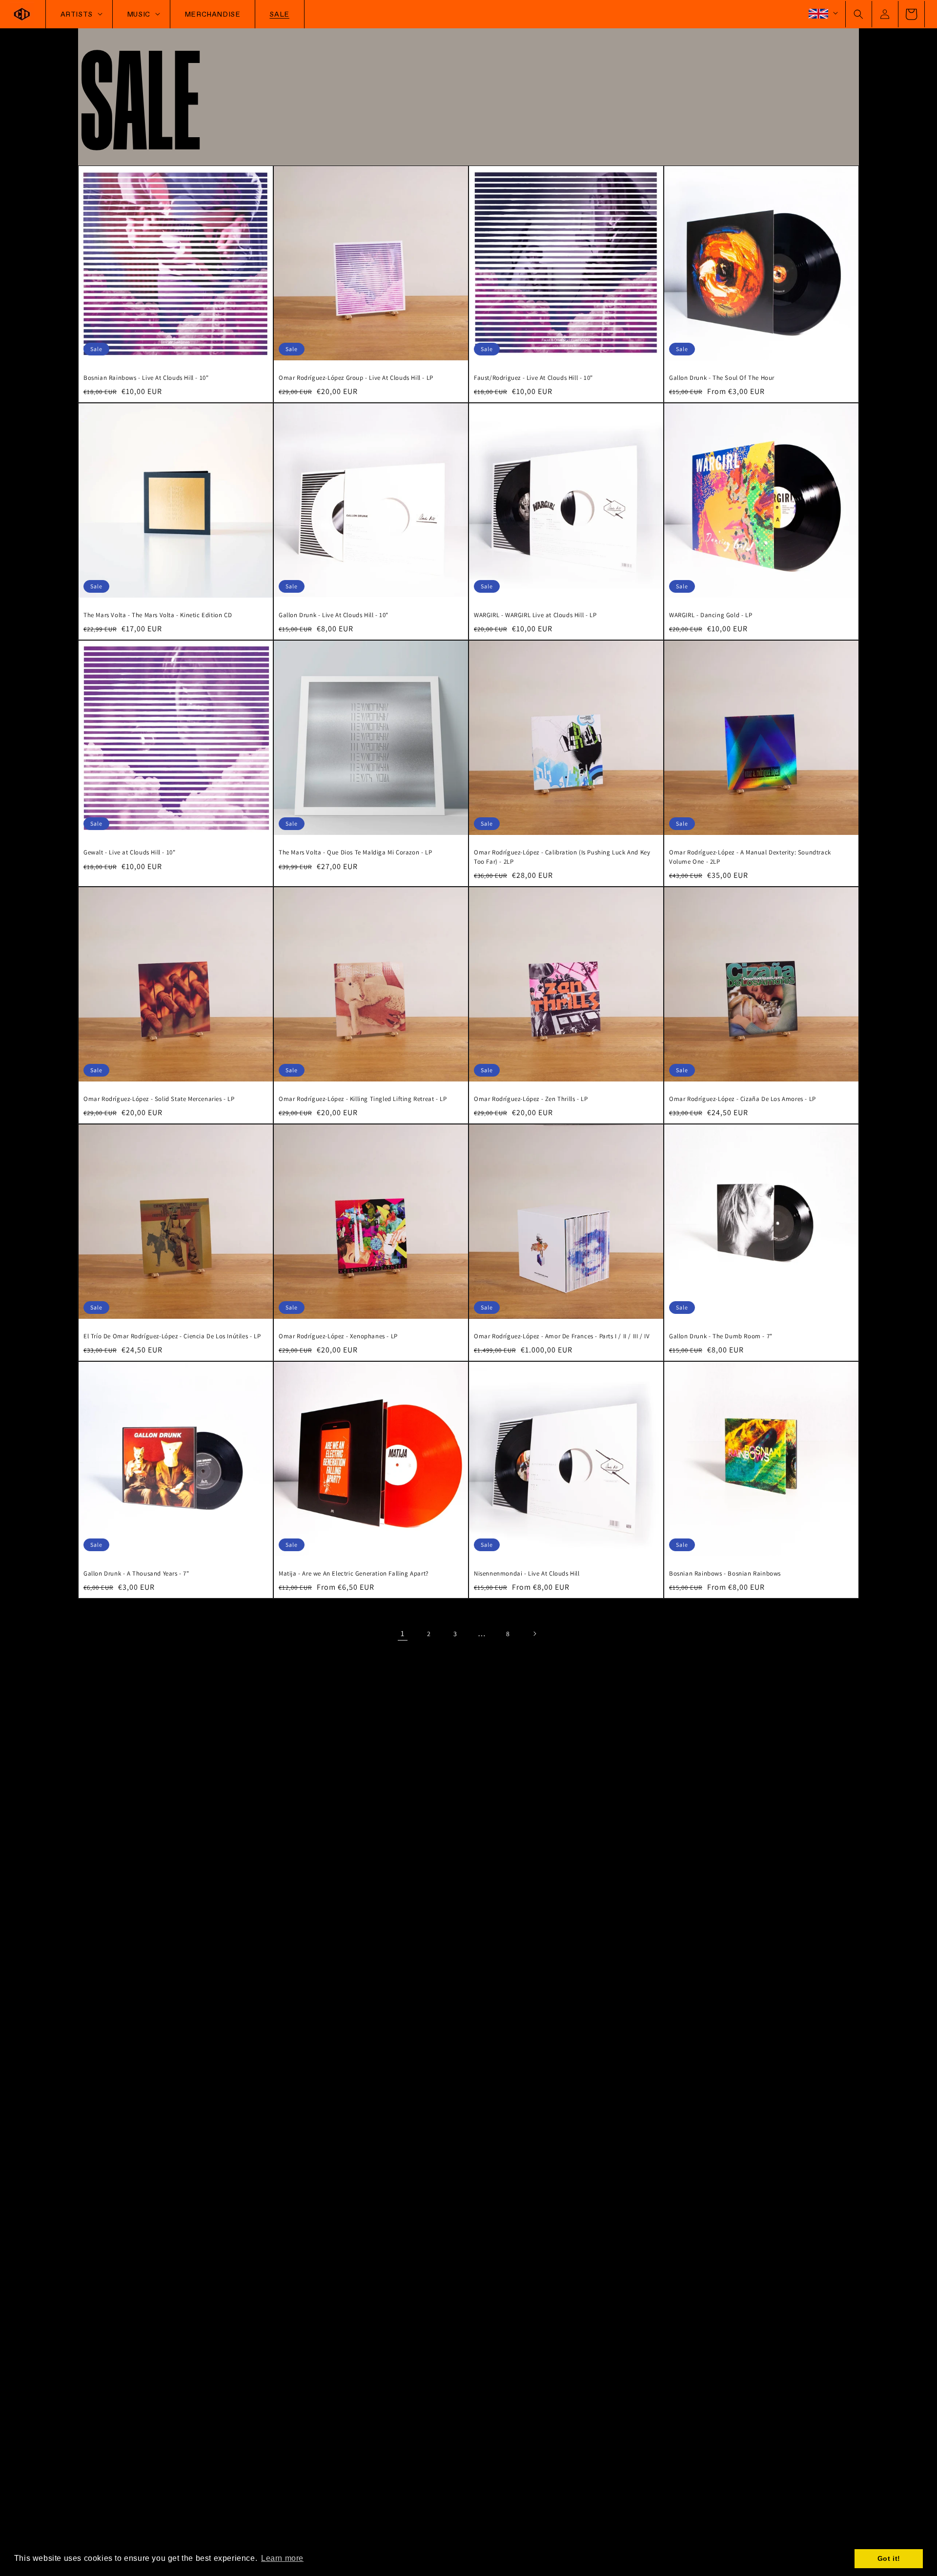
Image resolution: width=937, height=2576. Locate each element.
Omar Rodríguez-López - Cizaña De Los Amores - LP (743, 1099)
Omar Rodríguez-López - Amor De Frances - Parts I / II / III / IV (562, 1336)
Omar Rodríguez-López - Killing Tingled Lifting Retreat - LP (363, 1099)
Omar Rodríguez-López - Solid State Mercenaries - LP (159, 1099)
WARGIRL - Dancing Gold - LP (711, 615)
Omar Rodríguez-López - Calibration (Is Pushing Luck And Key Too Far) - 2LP (562, 857)
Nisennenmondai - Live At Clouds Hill (527, 1573)
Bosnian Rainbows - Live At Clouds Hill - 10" (146, 378)
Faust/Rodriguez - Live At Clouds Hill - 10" (533, 378)
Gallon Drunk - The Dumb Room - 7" (721, 1336)
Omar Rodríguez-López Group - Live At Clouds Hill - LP (356, 378)
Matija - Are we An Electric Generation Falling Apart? (354, 1573)
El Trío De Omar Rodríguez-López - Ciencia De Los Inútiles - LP (172, 1336)
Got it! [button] (889, 2558)
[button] (858, 14)
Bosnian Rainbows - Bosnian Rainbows (725, 1573)
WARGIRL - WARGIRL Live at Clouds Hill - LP (535, 615)
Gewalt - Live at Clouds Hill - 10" (129, 852)
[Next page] (534, 1634)
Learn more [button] (282, 2558)
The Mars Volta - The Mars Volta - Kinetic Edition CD (158, 615)
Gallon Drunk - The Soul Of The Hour (722, 378)
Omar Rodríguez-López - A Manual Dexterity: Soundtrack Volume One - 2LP (750, 857)
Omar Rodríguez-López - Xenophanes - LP (338, 1336)
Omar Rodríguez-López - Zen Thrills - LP (531, 1099)
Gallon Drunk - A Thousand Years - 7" (136, 1573)
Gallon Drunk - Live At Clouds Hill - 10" (334, 615)
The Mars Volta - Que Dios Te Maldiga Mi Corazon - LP (355, 852)
